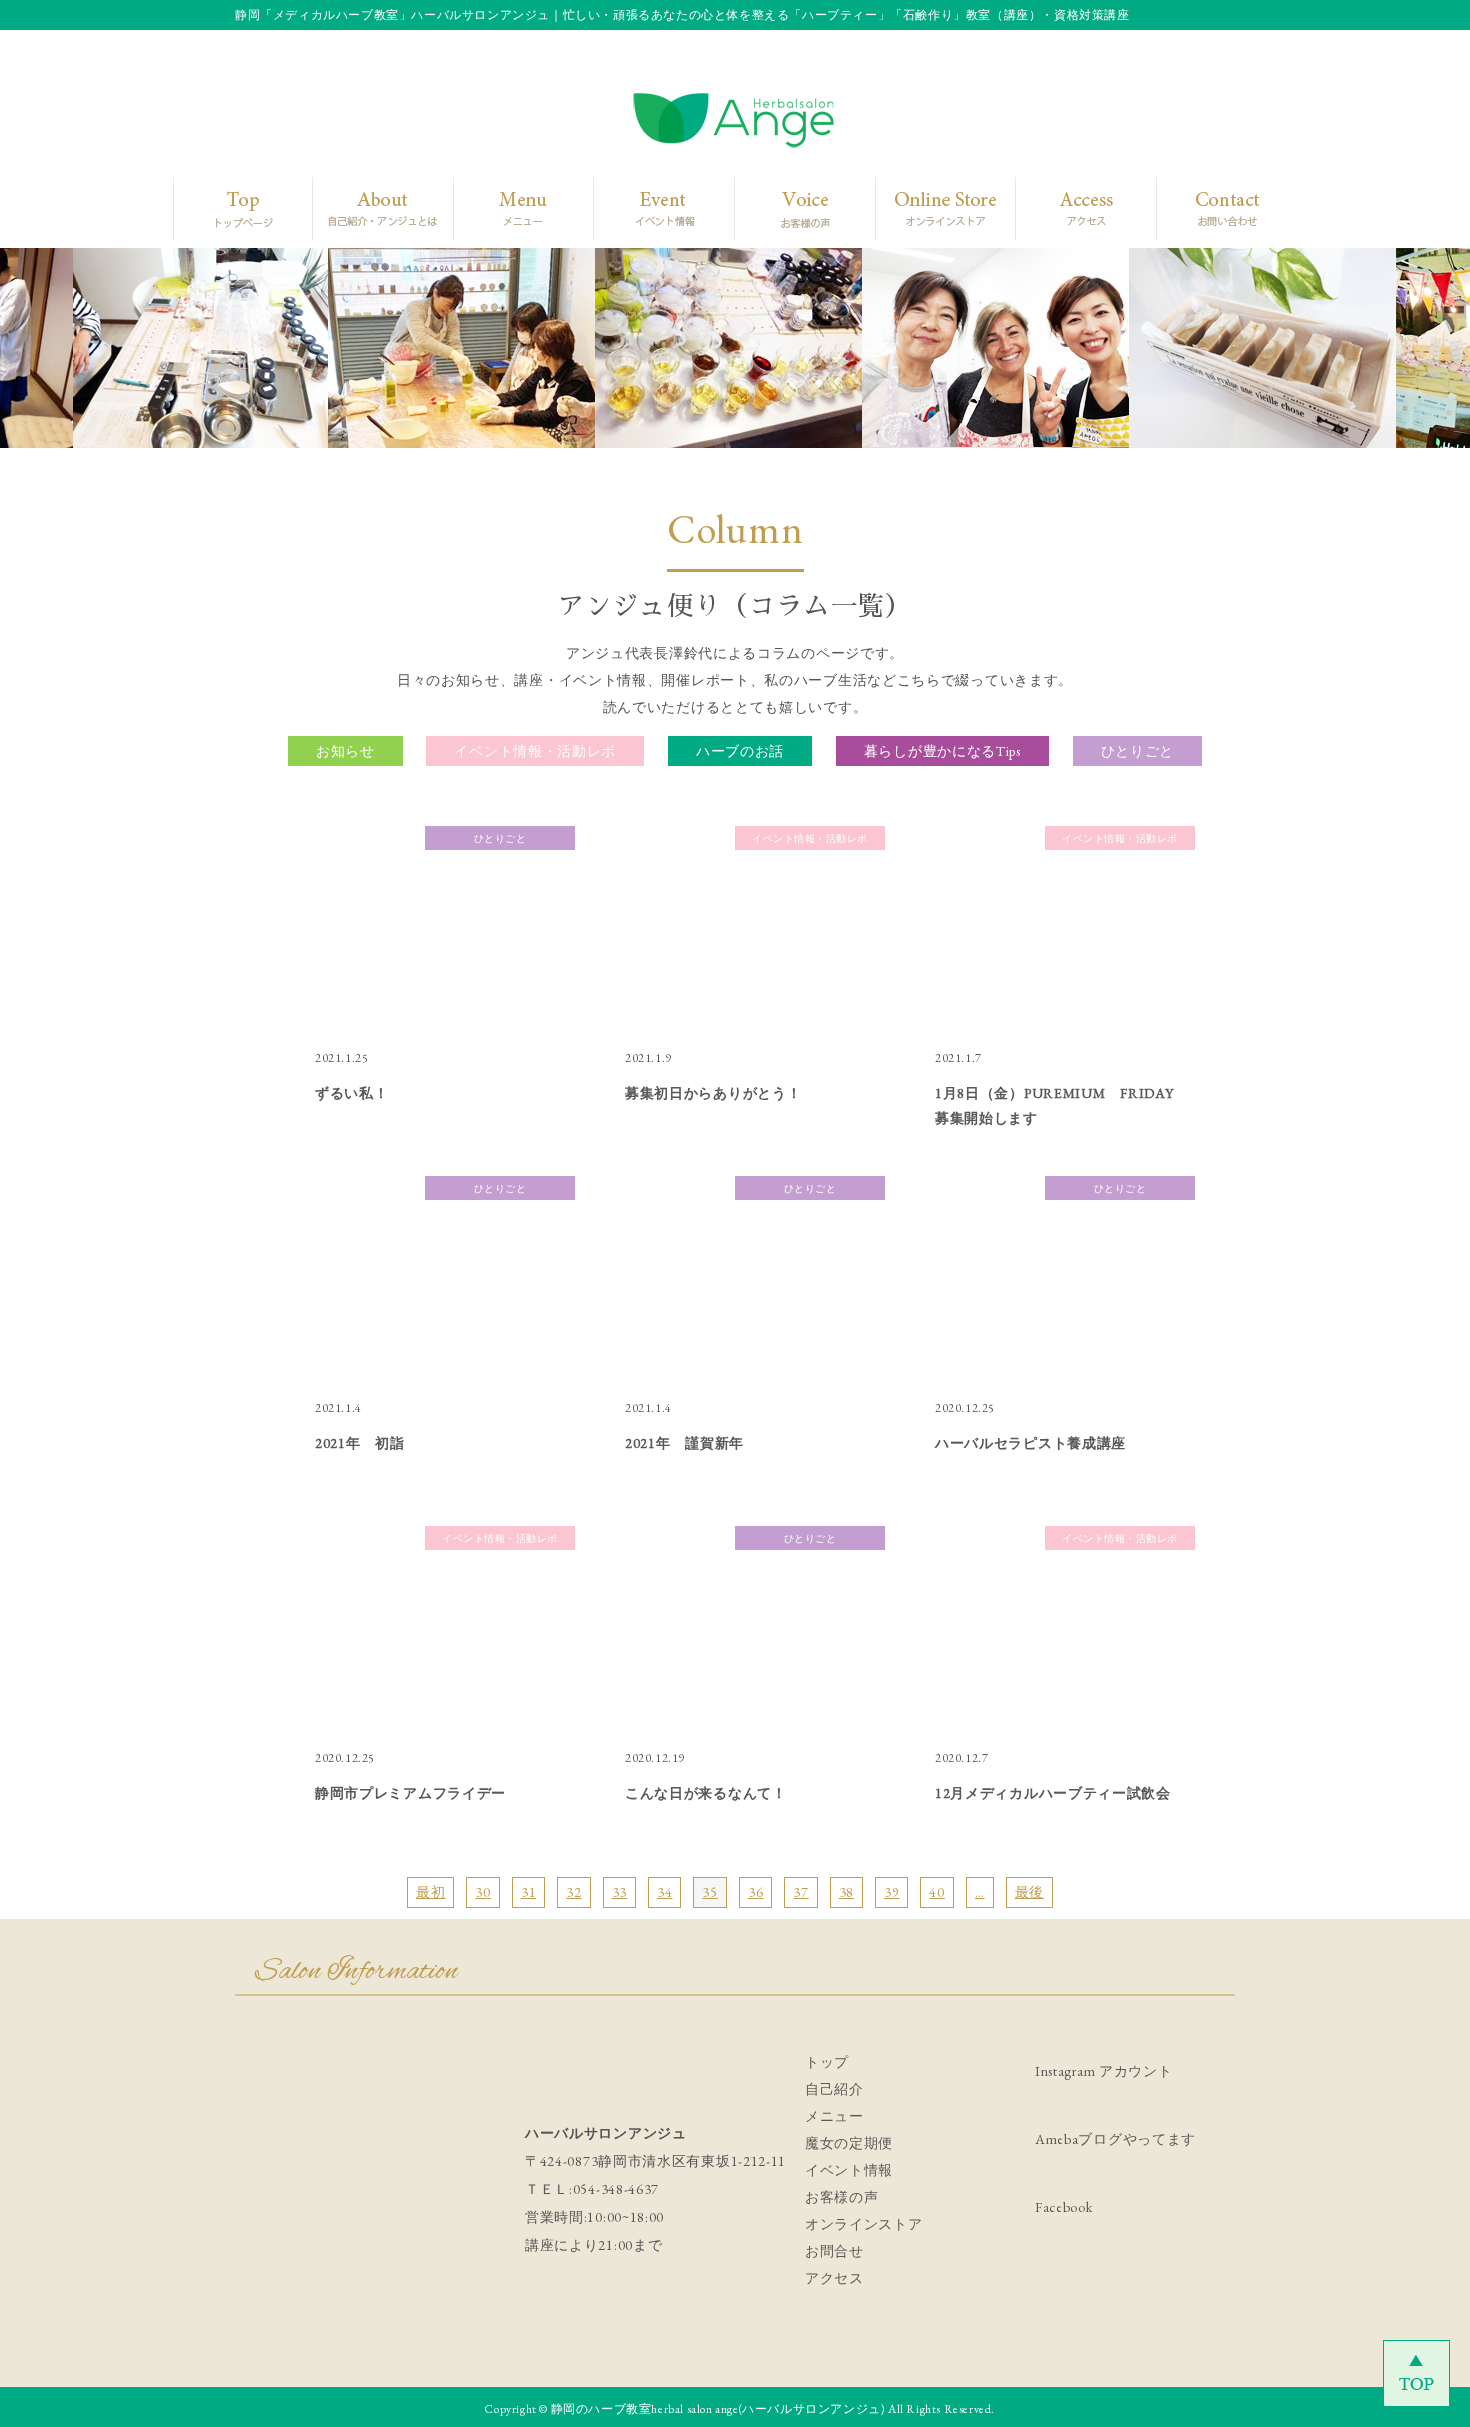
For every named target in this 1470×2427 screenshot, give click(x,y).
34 (664, 1892)
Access (1071, 208)
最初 (430, 1892)
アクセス (834, 2278)
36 (755, 1892)
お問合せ (834, 2251)
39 (891, 1892)
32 (573, 1892)
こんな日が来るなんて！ (706, 1793)
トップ (827, 2062)
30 (482, 1892)
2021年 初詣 (360, 1443)
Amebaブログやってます (1115, 2139)
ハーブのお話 (740, 751)
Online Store (938, 208)
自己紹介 (834, 2089)
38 (846, 1892)
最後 (1029, 1892)
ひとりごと (1138, 751)
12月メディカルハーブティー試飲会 (1053, 1793)
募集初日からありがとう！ (713, 1093)
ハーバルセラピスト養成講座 (1030, 1443)
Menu (515, 208)
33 (619, 1892)
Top (238, 208)
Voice (800, 208)
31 (528, 1892)
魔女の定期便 (849, 2143)
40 (936, 1892)
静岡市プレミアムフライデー (410, 1793)
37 (800, 1892)
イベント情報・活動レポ (535, 751)
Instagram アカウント (1104, 2071)
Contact (1211, 208)
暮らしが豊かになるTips (942, 751)
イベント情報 (849, 2170)
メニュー (834, 2116)
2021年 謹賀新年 (684, 1443)
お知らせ (345, 751)
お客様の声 (842, 2197)
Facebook (1064, 2207)
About (373, 208)
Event (656, 208)
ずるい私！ (352, 1093)
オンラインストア (864, 2224)
